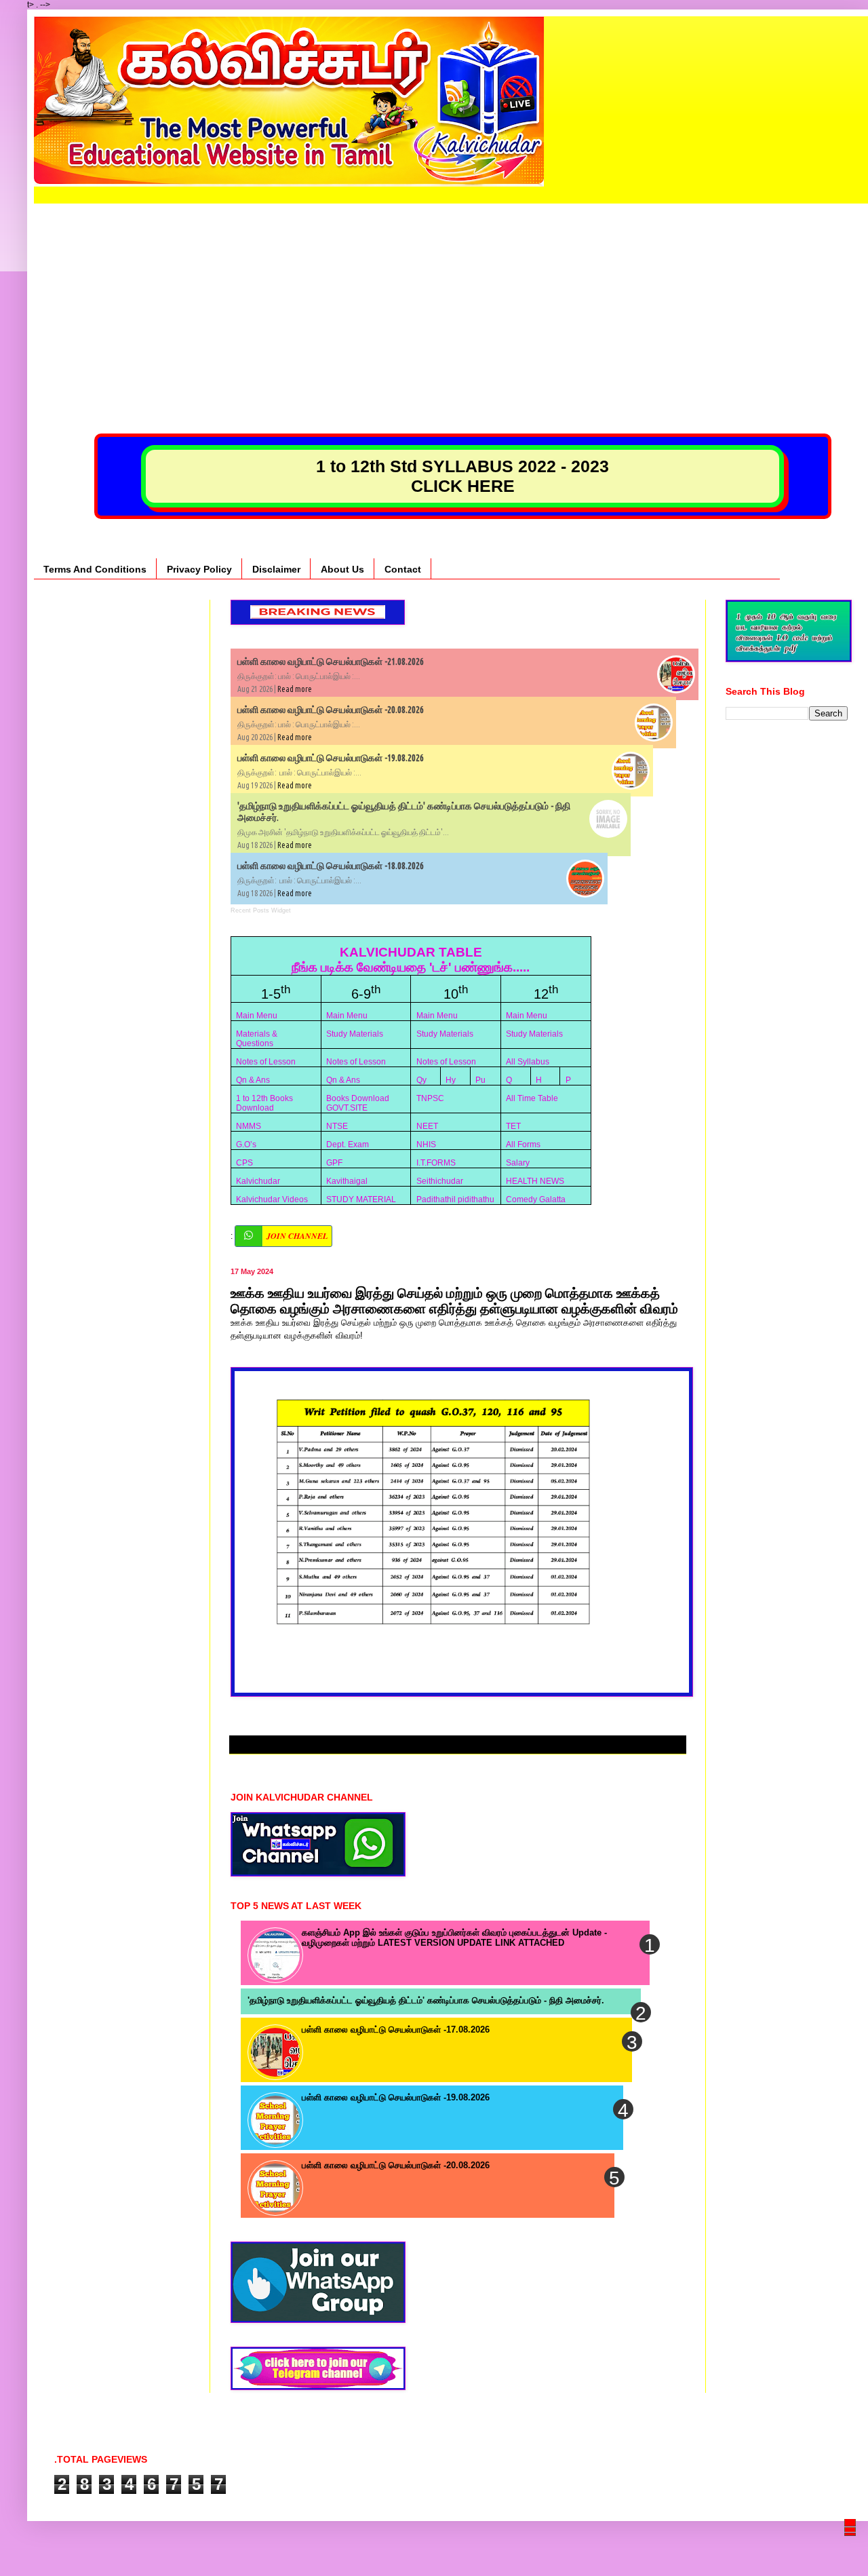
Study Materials (355, 1034)
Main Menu (257, 1016)
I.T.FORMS (436, 1163)
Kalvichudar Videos (272, 1199)
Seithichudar (440, 1181)
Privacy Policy (199, 569)
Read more (295, 689)
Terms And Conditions (95, 569)
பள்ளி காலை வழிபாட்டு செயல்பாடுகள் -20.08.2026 (331, 710)
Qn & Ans (253, 1080)
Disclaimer (276, 569)
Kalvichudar (258, 1181)
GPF (334, 1163)
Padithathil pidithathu (455, 1199)
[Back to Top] (851, 2546)
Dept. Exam (348, 1145)
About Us (342, 569)
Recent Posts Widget (261, 910)
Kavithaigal (347, 1181)
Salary (518, 1163)
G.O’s (246, 1145)
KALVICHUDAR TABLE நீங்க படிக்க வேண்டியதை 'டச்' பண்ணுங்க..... (411, 960)
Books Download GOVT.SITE (358, 1103)
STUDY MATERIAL (361, 1199)
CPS (244, 1163)
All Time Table (532, 1098)
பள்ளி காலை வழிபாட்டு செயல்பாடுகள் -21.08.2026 (331, 661)
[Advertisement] (451, 299)
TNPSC (430, 1098)
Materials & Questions (257, 1039)
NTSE (337, 1126)
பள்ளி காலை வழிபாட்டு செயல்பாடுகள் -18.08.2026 (331, 866)
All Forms (523, 1145)
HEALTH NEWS (535, 1181)
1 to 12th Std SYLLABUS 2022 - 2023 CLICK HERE (462, 476)
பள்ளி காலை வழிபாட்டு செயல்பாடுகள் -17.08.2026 (396, 2030)
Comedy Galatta (536, 1199)
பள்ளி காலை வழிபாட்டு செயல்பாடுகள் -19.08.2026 (331, 758)
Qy (421, 1080)
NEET (427, 1126)
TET (513, 1126)
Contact (403, 569)
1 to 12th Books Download (264, 1103)
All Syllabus (528, 1062)
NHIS (426, 1145)
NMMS (249, 1126)
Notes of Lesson (266, 1062)
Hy (451, 1080)
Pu (480, 1080)
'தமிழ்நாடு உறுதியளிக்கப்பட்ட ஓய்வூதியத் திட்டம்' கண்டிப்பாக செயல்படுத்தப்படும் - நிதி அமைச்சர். (426, 2000)
